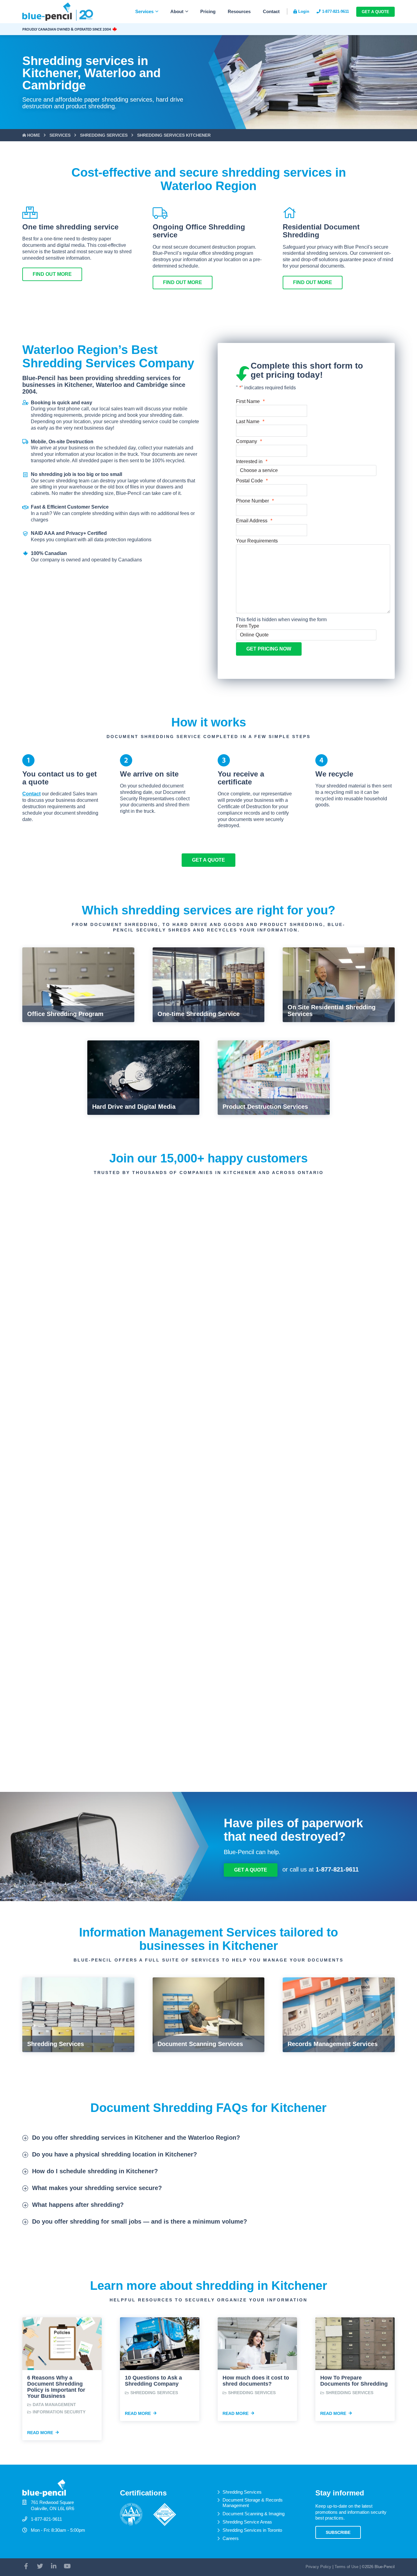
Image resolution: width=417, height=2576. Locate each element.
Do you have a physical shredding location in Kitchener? (114, 2154)
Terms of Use (346, 2567)
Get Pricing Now (269, 649)
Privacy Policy (318, 2567)
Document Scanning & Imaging (254, 2514)
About (177, 11)
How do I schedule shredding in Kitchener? (95, 2171)
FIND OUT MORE (52, 274)
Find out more (183, 282)
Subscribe (338, 2532)
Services (144, 11)
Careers (231, 2538)
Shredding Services (242, 2492)
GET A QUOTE (209, 860)
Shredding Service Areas (247, 2522)
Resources (239, 11)
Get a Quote (375, 12)
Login (304, 11)
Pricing (208, 11)
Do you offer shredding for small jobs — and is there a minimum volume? (140, 2221)
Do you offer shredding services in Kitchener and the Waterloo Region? (136, 2138)
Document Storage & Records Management (253, 2503)
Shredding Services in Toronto (252, 2530)
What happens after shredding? (78, 2205)
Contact (271, 11)
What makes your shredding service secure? (97, 2188)
